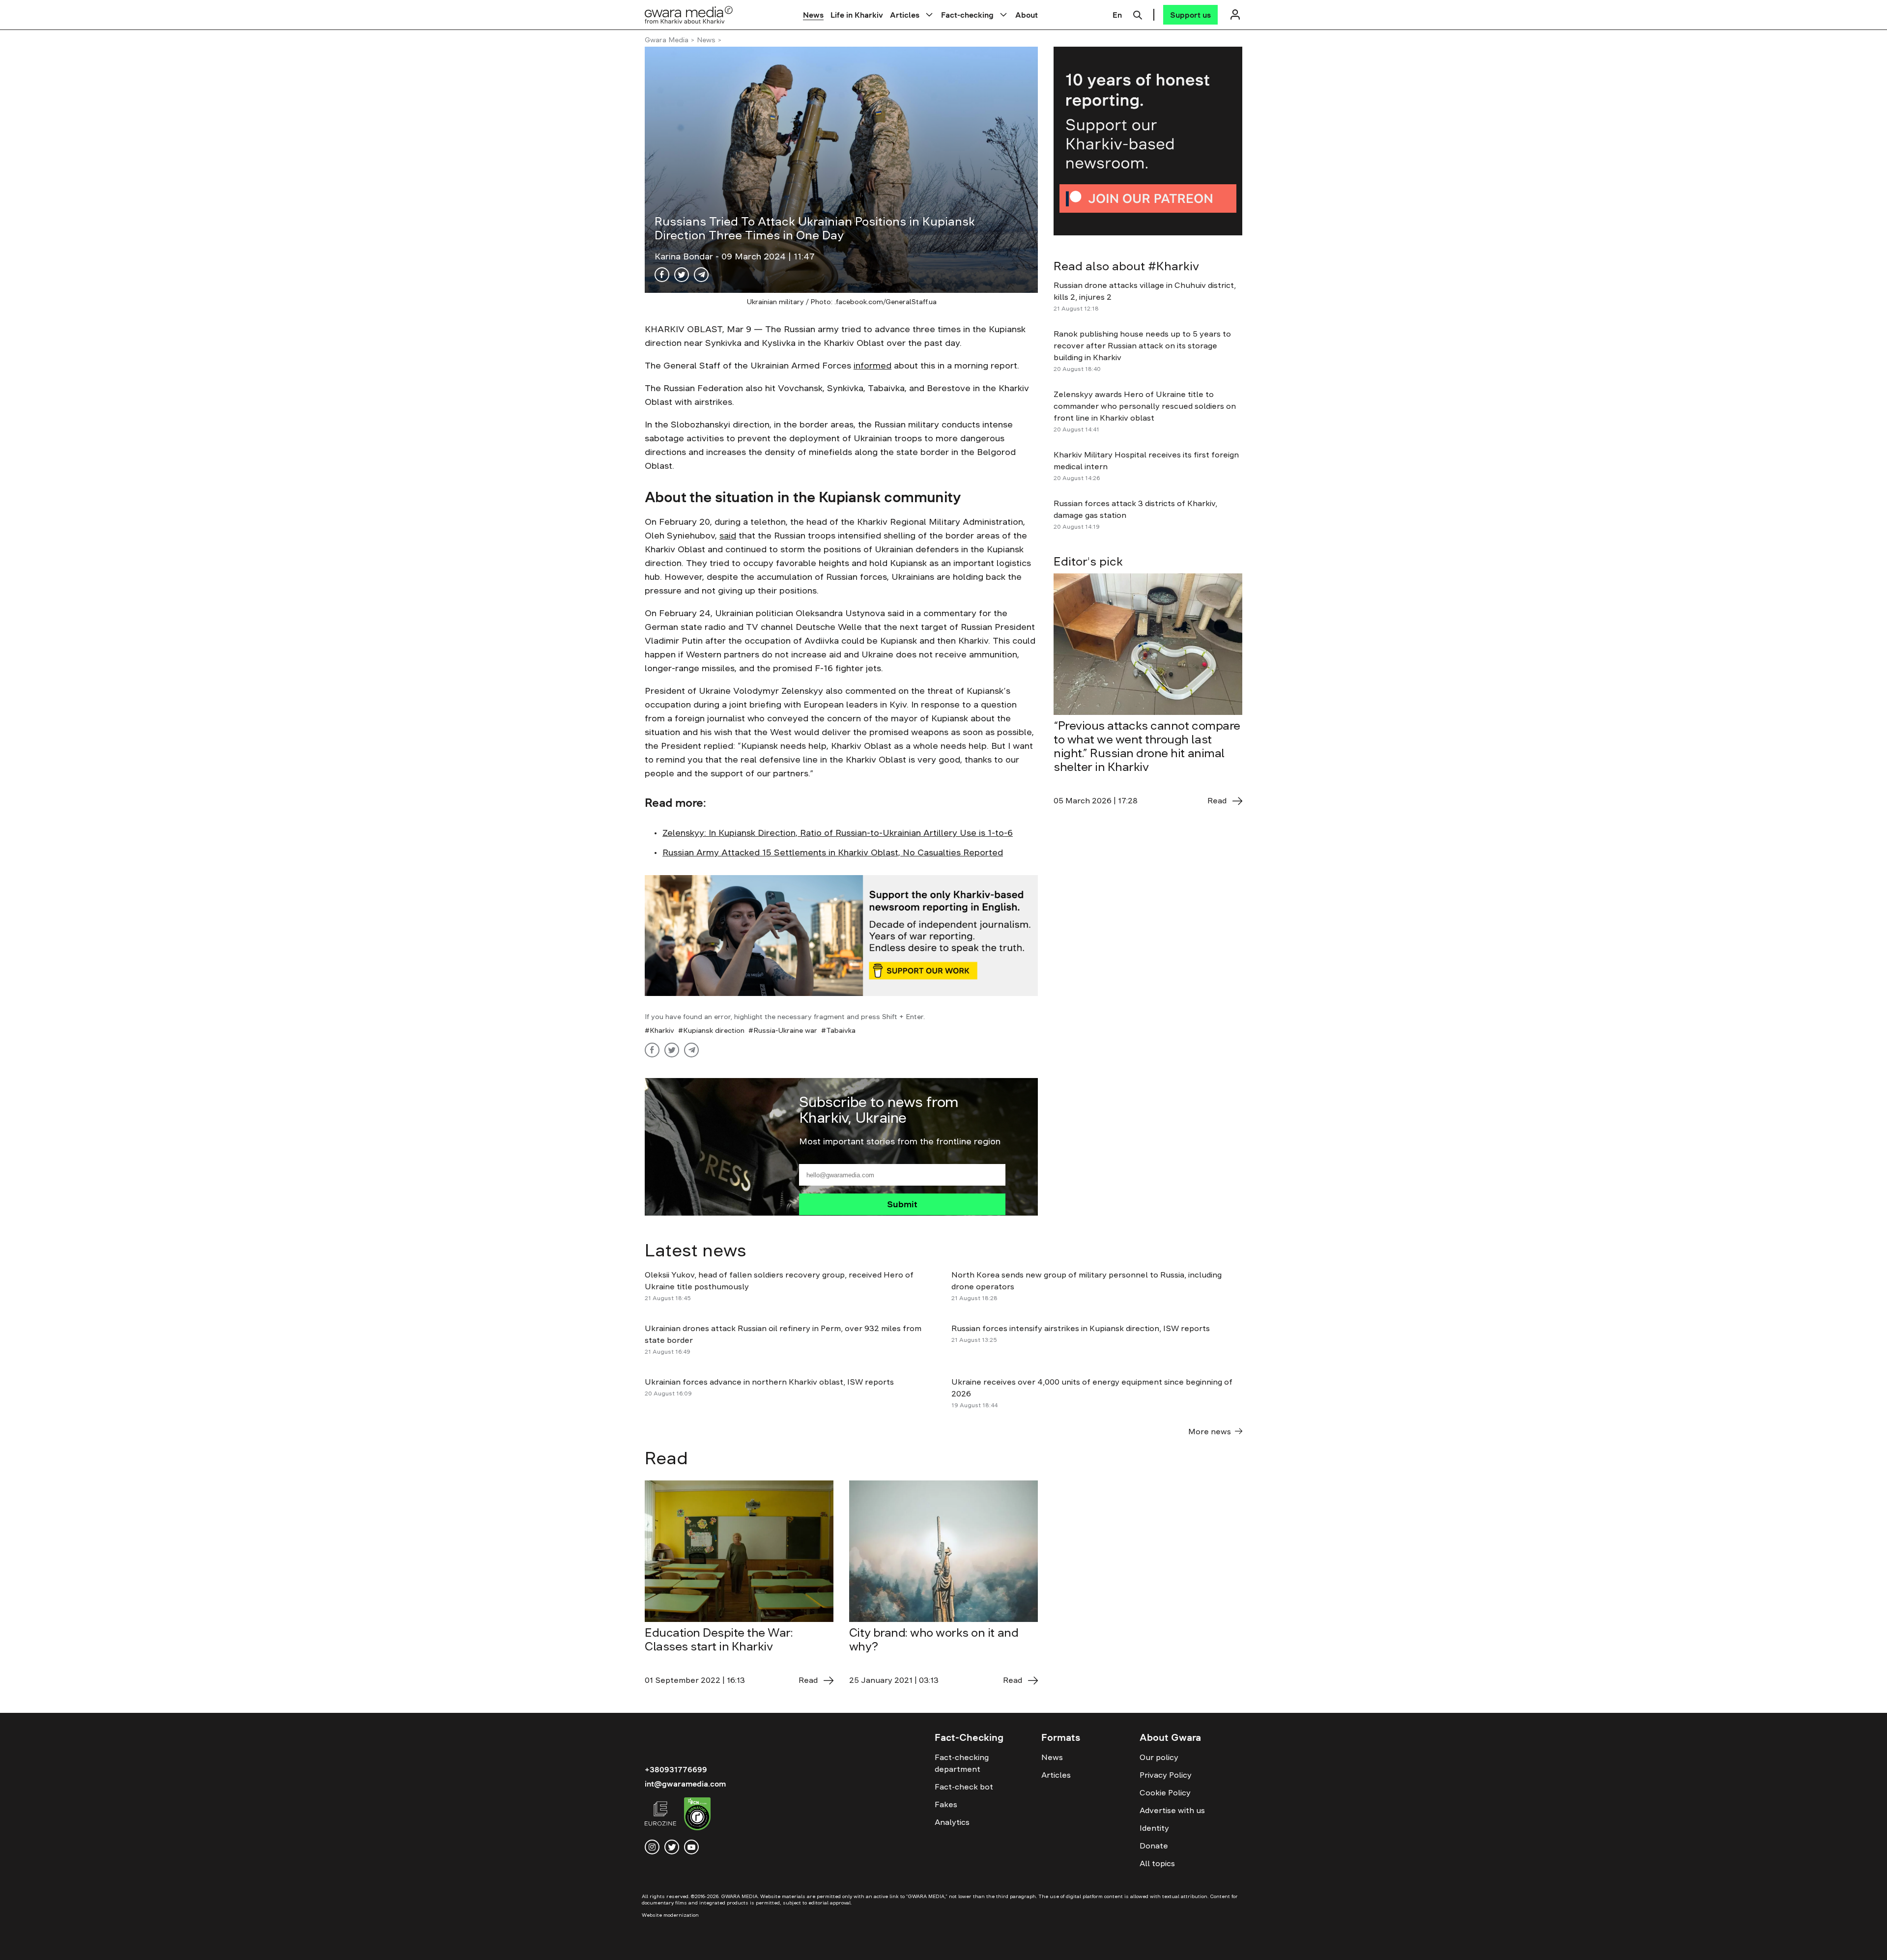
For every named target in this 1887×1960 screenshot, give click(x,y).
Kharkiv (662, 1030)
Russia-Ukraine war (785, 1030)
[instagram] (652, 1847)
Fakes (946, 1804)
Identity (1154, 1828)
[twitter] (672, 1847)
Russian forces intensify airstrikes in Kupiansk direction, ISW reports (1082, 1328)
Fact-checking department (962, 1763)
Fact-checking (967, 15)
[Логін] (1235, 14)
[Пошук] (1138, 14)
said (728, 536)
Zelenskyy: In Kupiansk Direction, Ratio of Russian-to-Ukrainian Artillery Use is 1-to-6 (838, 833)
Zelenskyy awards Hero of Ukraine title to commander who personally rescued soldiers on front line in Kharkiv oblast (1145, 406)
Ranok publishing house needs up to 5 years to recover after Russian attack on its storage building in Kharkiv (1142, 345)
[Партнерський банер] (1148, 141)
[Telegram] (701, 275)
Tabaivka (841, 1030)
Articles (905, 15)
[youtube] (691, 1847)
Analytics (952, 1822)
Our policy (1159, 1757)
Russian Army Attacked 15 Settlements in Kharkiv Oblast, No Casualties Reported (833, 852)
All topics (1157, 1863)
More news (1210, 1431)
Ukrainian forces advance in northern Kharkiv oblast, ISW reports (769, 1382)
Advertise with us (1172, 1810)
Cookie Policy (1165, 1792)
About (1027, 15)
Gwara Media (667, 40)
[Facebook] (662, 275)
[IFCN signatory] (697, 1815)
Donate (1154, 1846)
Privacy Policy (1166, 1775)
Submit (902, 1204)
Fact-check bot (964, 1787)
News (813, 15)
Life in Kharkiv (857, 15)
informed (872, 366)
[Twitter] (682, 275)
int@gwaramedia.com (685, 1784)
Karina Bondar (685, 256)
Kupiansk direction (714, 1030)
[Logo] (689, 14)
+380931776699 (676, 1769)
